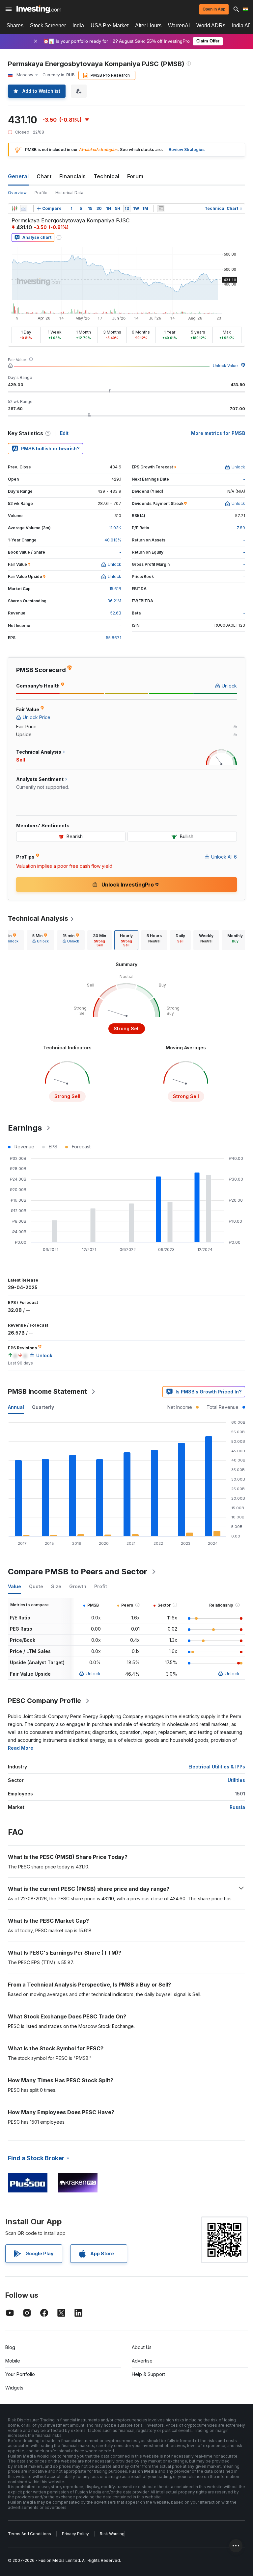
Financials (72, 176)
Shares (15, 25)
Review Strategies (187, 150)
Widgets (14, 2388)
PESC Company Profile (44, 1701)
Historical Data (69, 193)
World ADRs (211, 25)
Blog (10, 2347)
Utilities (236, 1780)
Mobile (13, 2361)
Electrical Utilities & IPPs (217, 1767)
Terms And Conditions (29, 2534)
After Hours (148, 25)
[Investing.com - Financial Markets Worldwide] (39, 9)
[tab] (41, 940)
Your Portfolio (20, 2374)
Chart (44, 176)
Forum (135, 176)
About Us (142, 2347)
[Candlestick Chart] (14, 209)
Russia (237, 1807)
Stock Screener (48, 25)
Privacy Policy (75, 2534)
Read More (21, 1748)
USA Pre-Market (110, 25)
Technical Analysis (38, 918)
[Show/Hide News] (161, 209)
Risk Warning (112, 2534)
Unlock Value (225, 366)
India (78, 25)
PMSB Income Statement (47, 1391)
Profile (41, 193)
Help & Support (148, 2374)
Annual (16, 1407)
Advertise (142, 2361)
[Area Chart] (24, 209)
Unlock (93, 1674)
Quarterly (43, 1407)
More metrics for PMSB (218, 433)
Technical (106, 176)
